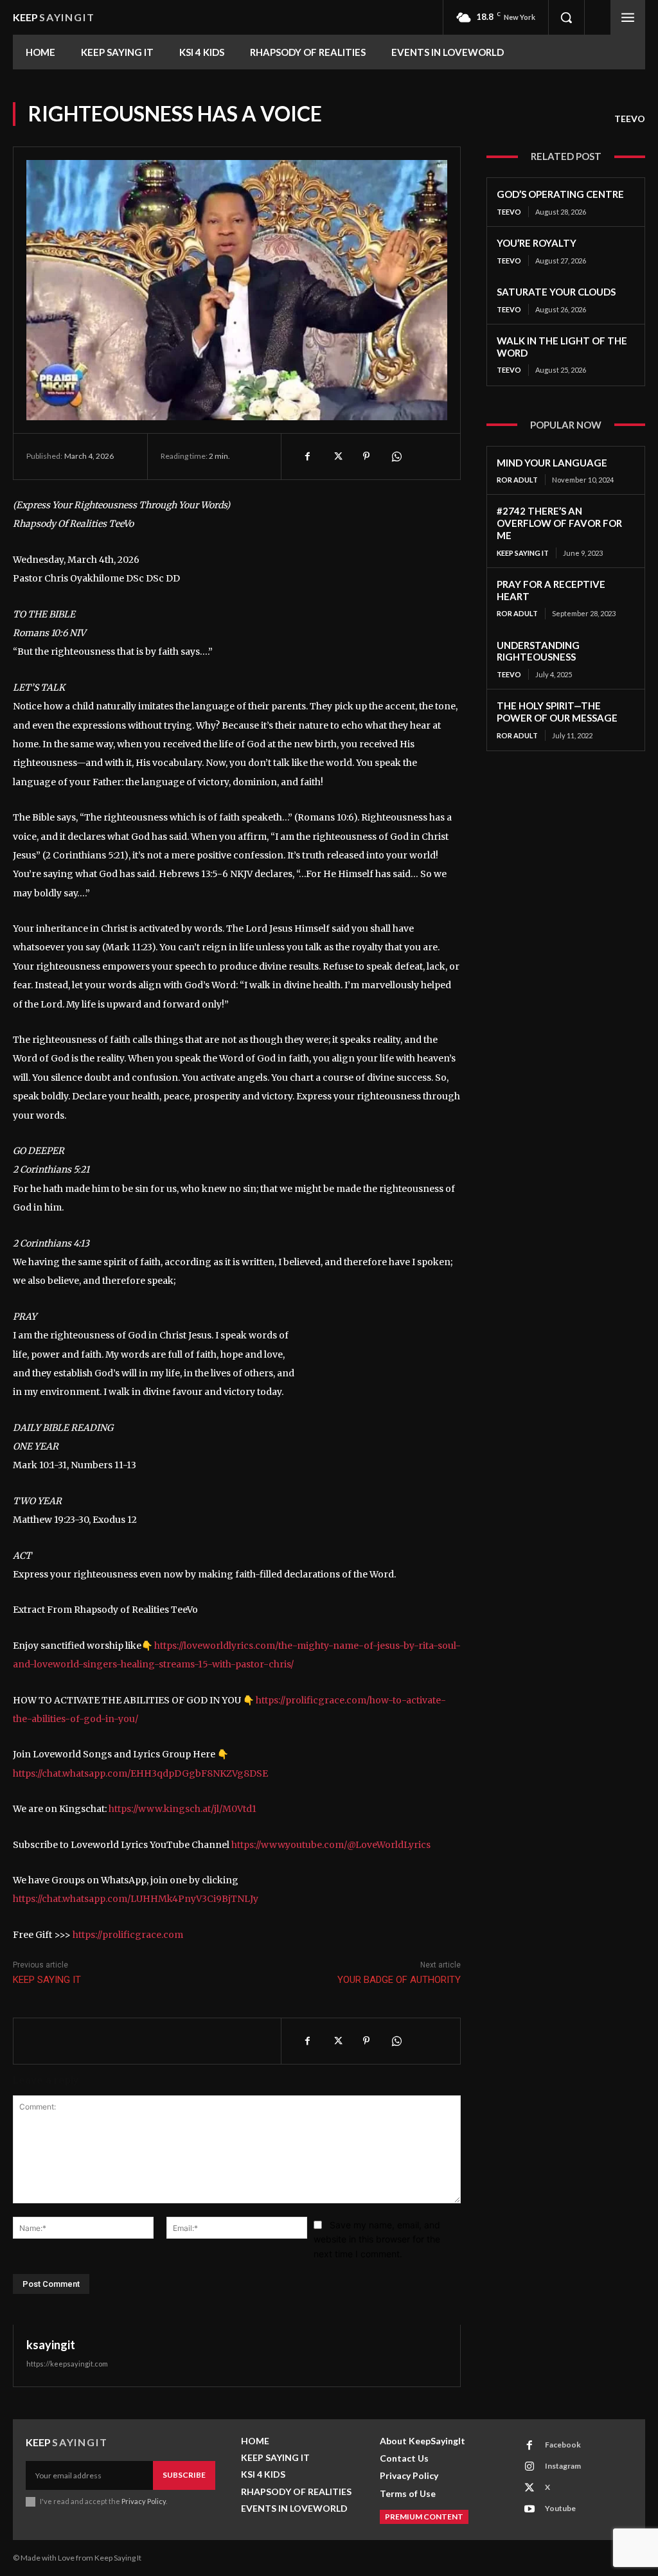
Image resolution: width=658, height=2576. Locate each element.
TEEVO (630, 119)
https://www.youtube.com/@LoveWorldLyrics (331, 1845)
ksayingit (51, 2345)
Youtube (560, 2508)
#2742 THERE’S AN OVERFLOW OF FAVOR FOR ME (559, 523)
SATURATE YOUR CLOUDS (556, 292)
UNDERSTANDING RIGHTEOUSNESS (538, 651)
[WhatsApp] (396, 456)
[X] (337, 456)
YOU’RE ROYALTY (537, 243)
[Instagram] (529, 2467)
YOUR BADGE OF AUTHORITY (399, 1980)
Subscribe (184, 2475)
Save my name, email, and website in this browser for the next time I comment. (377, 2239)
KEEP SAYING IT (47, 1980)
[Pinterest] (366, 456)
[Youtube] (529, 2509)
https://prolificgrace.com (128, 1935)
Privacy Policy (144, 2501)
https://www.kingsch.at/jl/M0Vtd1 (182, 1809)
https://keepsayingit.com (67, 2364)
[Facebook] (307, 456)
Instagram (563, 2466)
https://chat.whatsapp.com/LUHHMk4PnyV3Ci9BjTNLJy (136, 1899)
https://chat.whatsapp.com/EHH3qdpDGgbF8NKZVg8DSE (140, 1773)
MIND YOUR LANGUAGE (552, 463)
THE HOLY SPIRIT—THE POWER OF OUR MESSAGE (557, 712)
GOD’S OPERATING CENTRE (560, 194)
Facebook (563, 2445)
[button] (566, 17)
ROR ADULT (517, 480)
